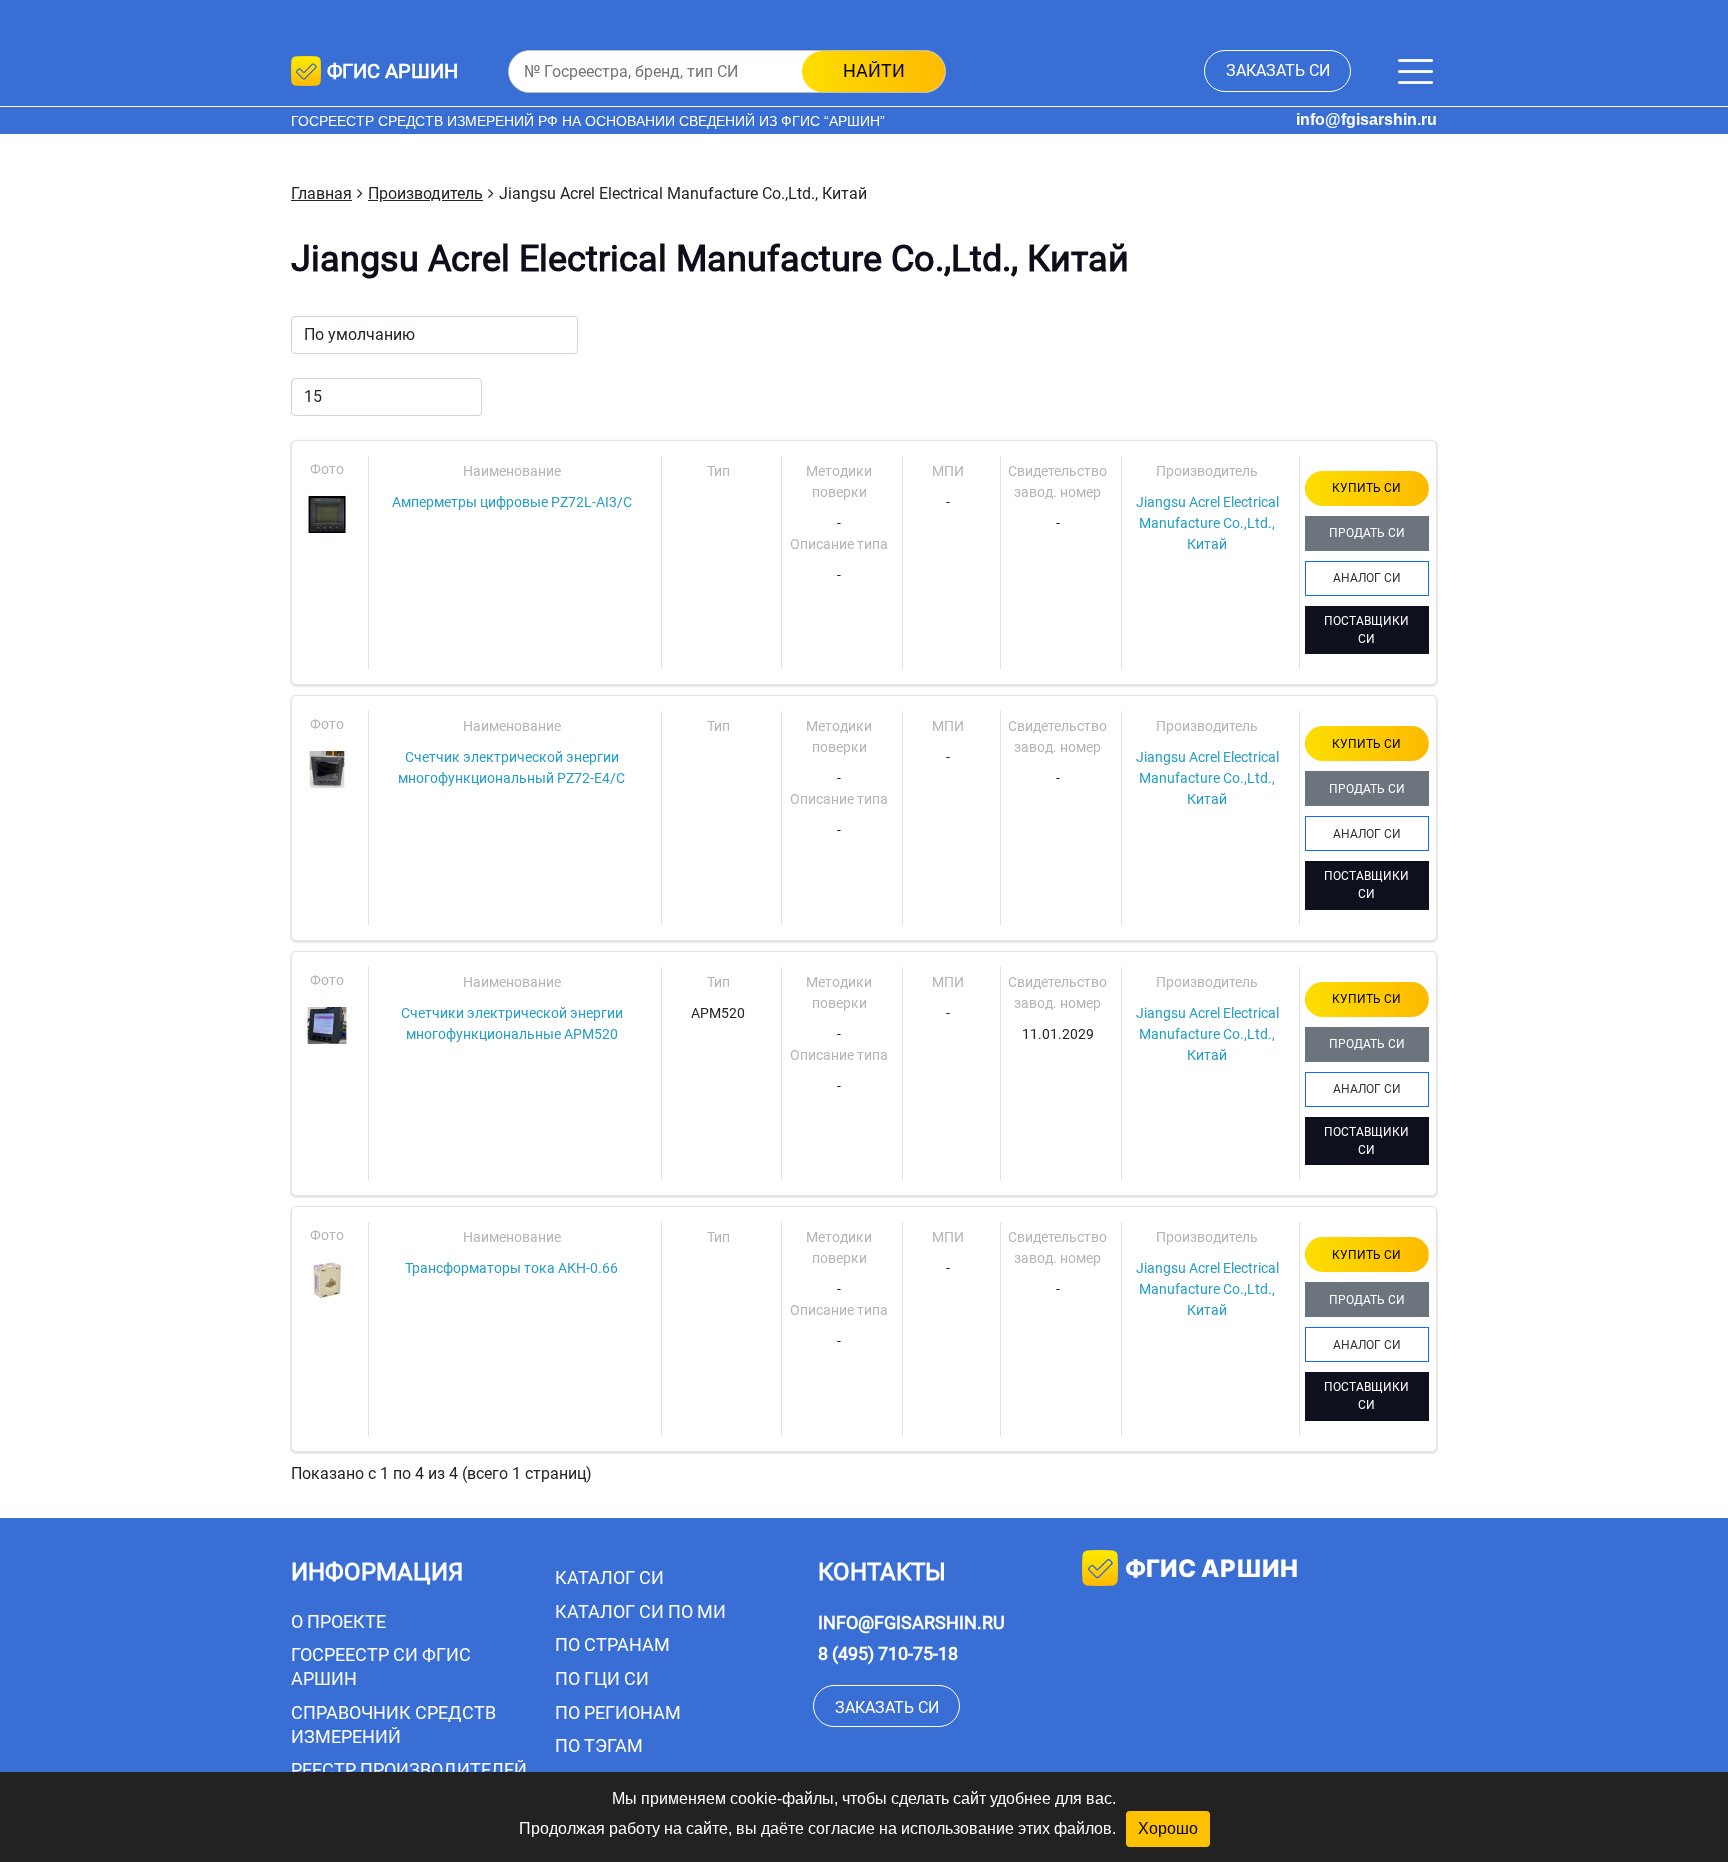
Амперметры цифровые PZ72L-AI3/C (512, 502)
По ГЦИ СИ (602, 1678)
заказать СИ (1278, 70)
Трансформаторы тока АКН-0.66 (511, 1268)
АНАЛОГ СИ (1367, 578)
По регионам (618, 1712)
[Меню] (1415, 71)
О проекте (338, 1621)
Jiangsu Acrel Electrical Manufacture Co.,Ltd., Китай (1207, 523)
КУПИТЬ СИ (1366, 488)
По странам (612, 1644)
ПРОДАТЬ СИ (1367, 533)
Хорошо (1168, 1828)
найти (874, 70)
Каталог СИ (609, 1577)
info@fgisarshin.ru (1366, 119)
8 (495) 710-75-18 (888, 1653)
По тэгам (599, 1745)
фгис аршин (1211, 1568)
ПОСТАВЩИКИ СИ (1366, 630)
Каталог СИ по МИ (640, 1611)
